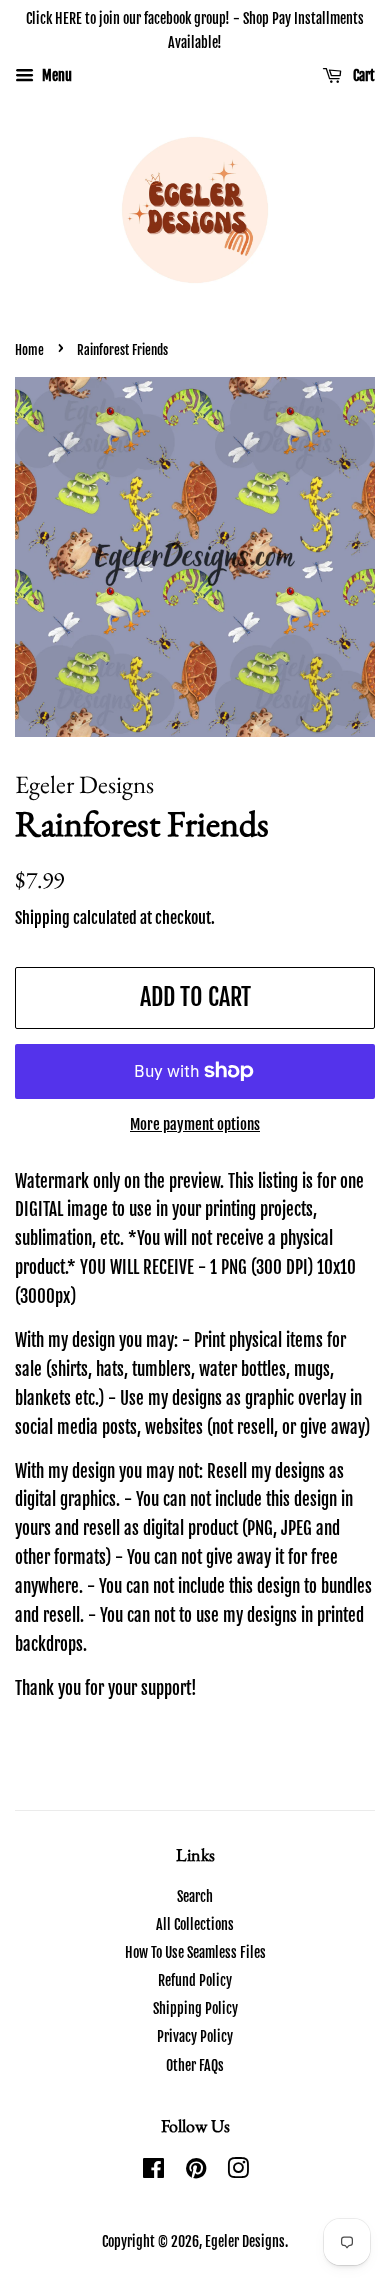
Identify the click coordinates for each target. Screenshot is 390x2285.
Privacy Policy (195, 2036)
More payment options (195, 1124)
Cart (362, 75)
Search (195, 1896)
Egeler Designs (245, 2241)
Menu (55, 75)
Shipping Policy (195, 2008)
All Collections (195, 1924)
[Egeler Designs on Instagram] (238, 2171)
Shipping (42, 918)
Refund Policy (195, 1980)
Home (29, 350)
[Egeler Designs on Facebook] (153, 2171)
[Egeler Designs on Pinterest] (196, 2171)
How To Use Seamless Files (195, 1952)
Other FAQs (195, 2065)
